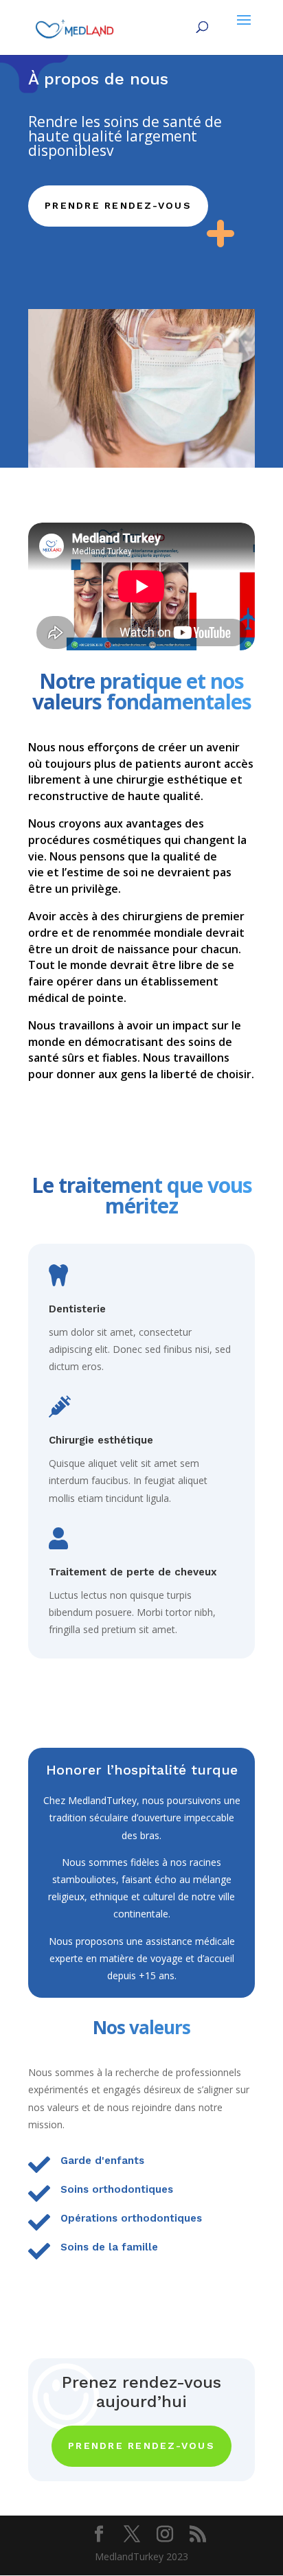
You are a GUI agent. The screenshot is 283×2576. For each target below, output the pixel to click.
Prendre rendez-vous (118, 205)
